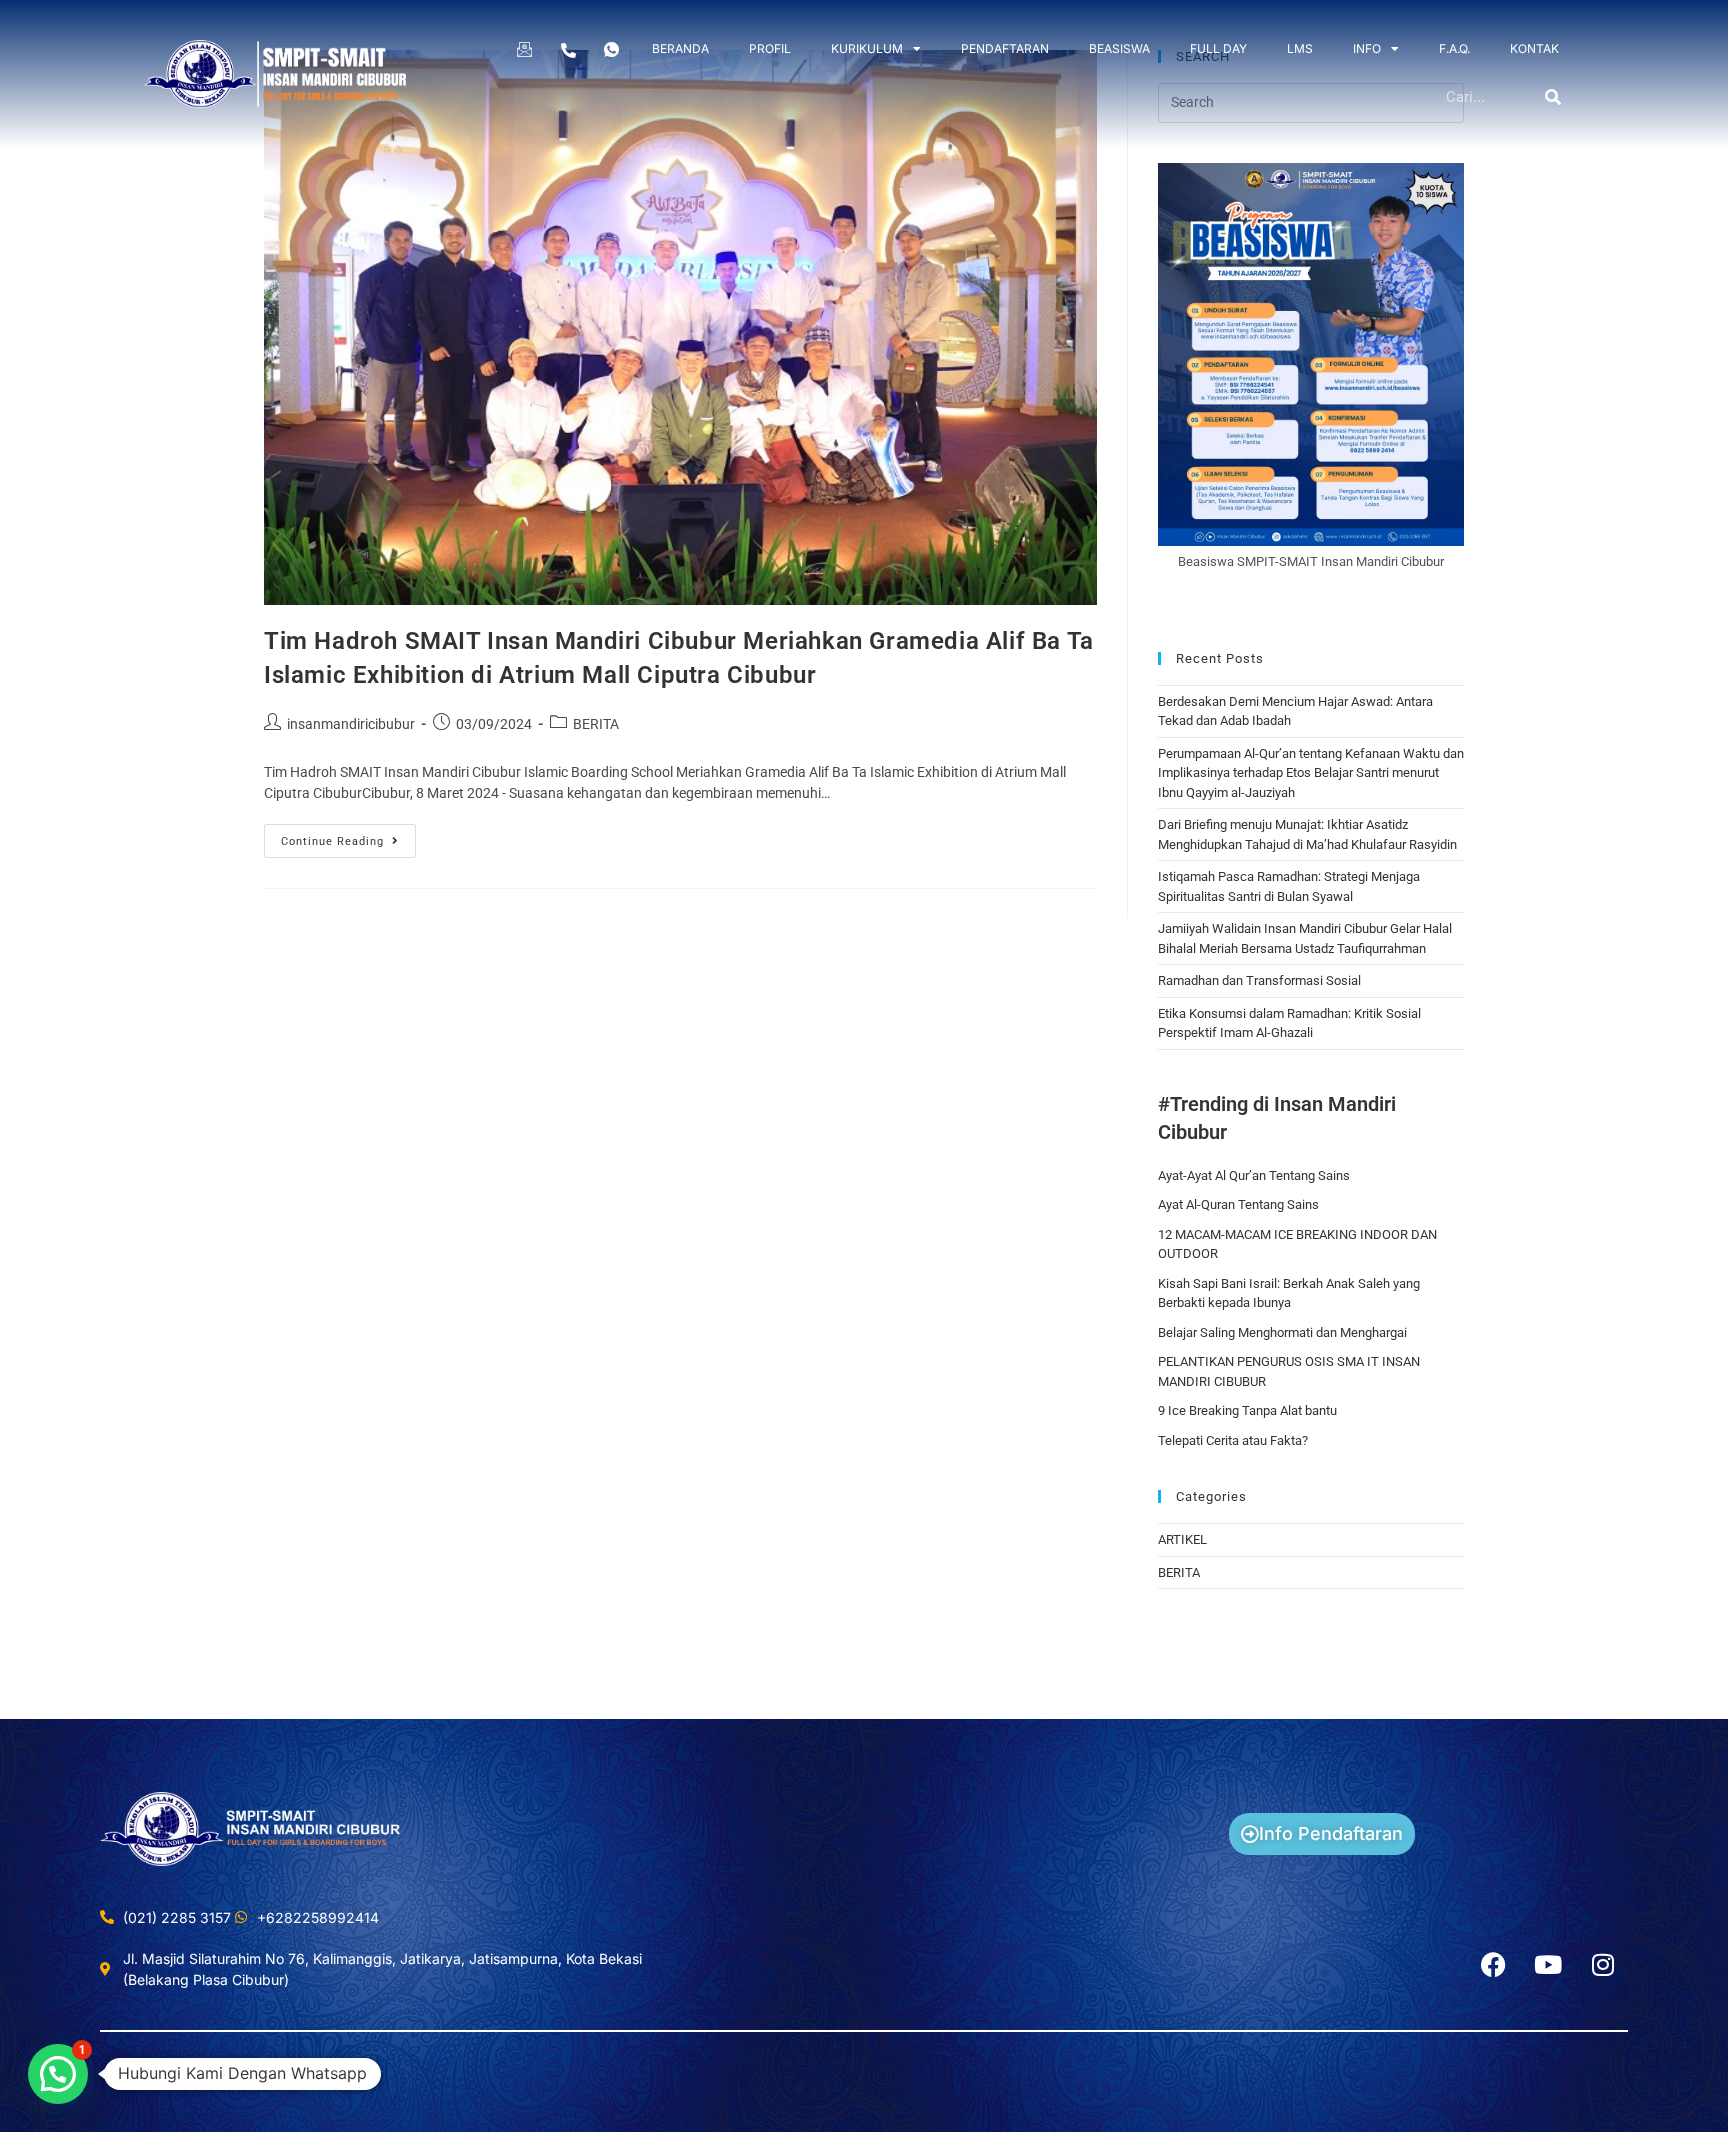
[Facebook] (1493, 1965)
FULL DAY (1218, 48)
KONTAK (1534, 48)
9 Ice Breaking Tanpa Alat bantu (1247, 1410)
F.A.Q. (1454, 48)
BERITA (596, 724)
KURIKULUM (867, 48)
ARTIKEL (1182, 1539)
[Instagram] (1603, 1965)
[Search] (1554, 97)
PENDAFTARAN (1005, 48)
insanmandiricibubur (351, 724)
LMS (1300, 48)
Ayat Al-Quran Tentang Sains (1238, 1204)
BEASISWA (1119, 48)
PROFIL (770, 48)
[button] (58, 2074)
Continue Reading (348, 836)
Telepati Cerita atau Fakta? (1233, 1440)
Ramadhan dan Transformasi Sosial (1259, 980)
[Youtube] (1548, 1965)
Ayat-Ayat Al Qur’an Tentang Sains (1254, 1175)
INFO (1367, 48)
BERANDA (680, 48)
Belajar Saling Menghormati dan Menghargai (1282, 1332)
